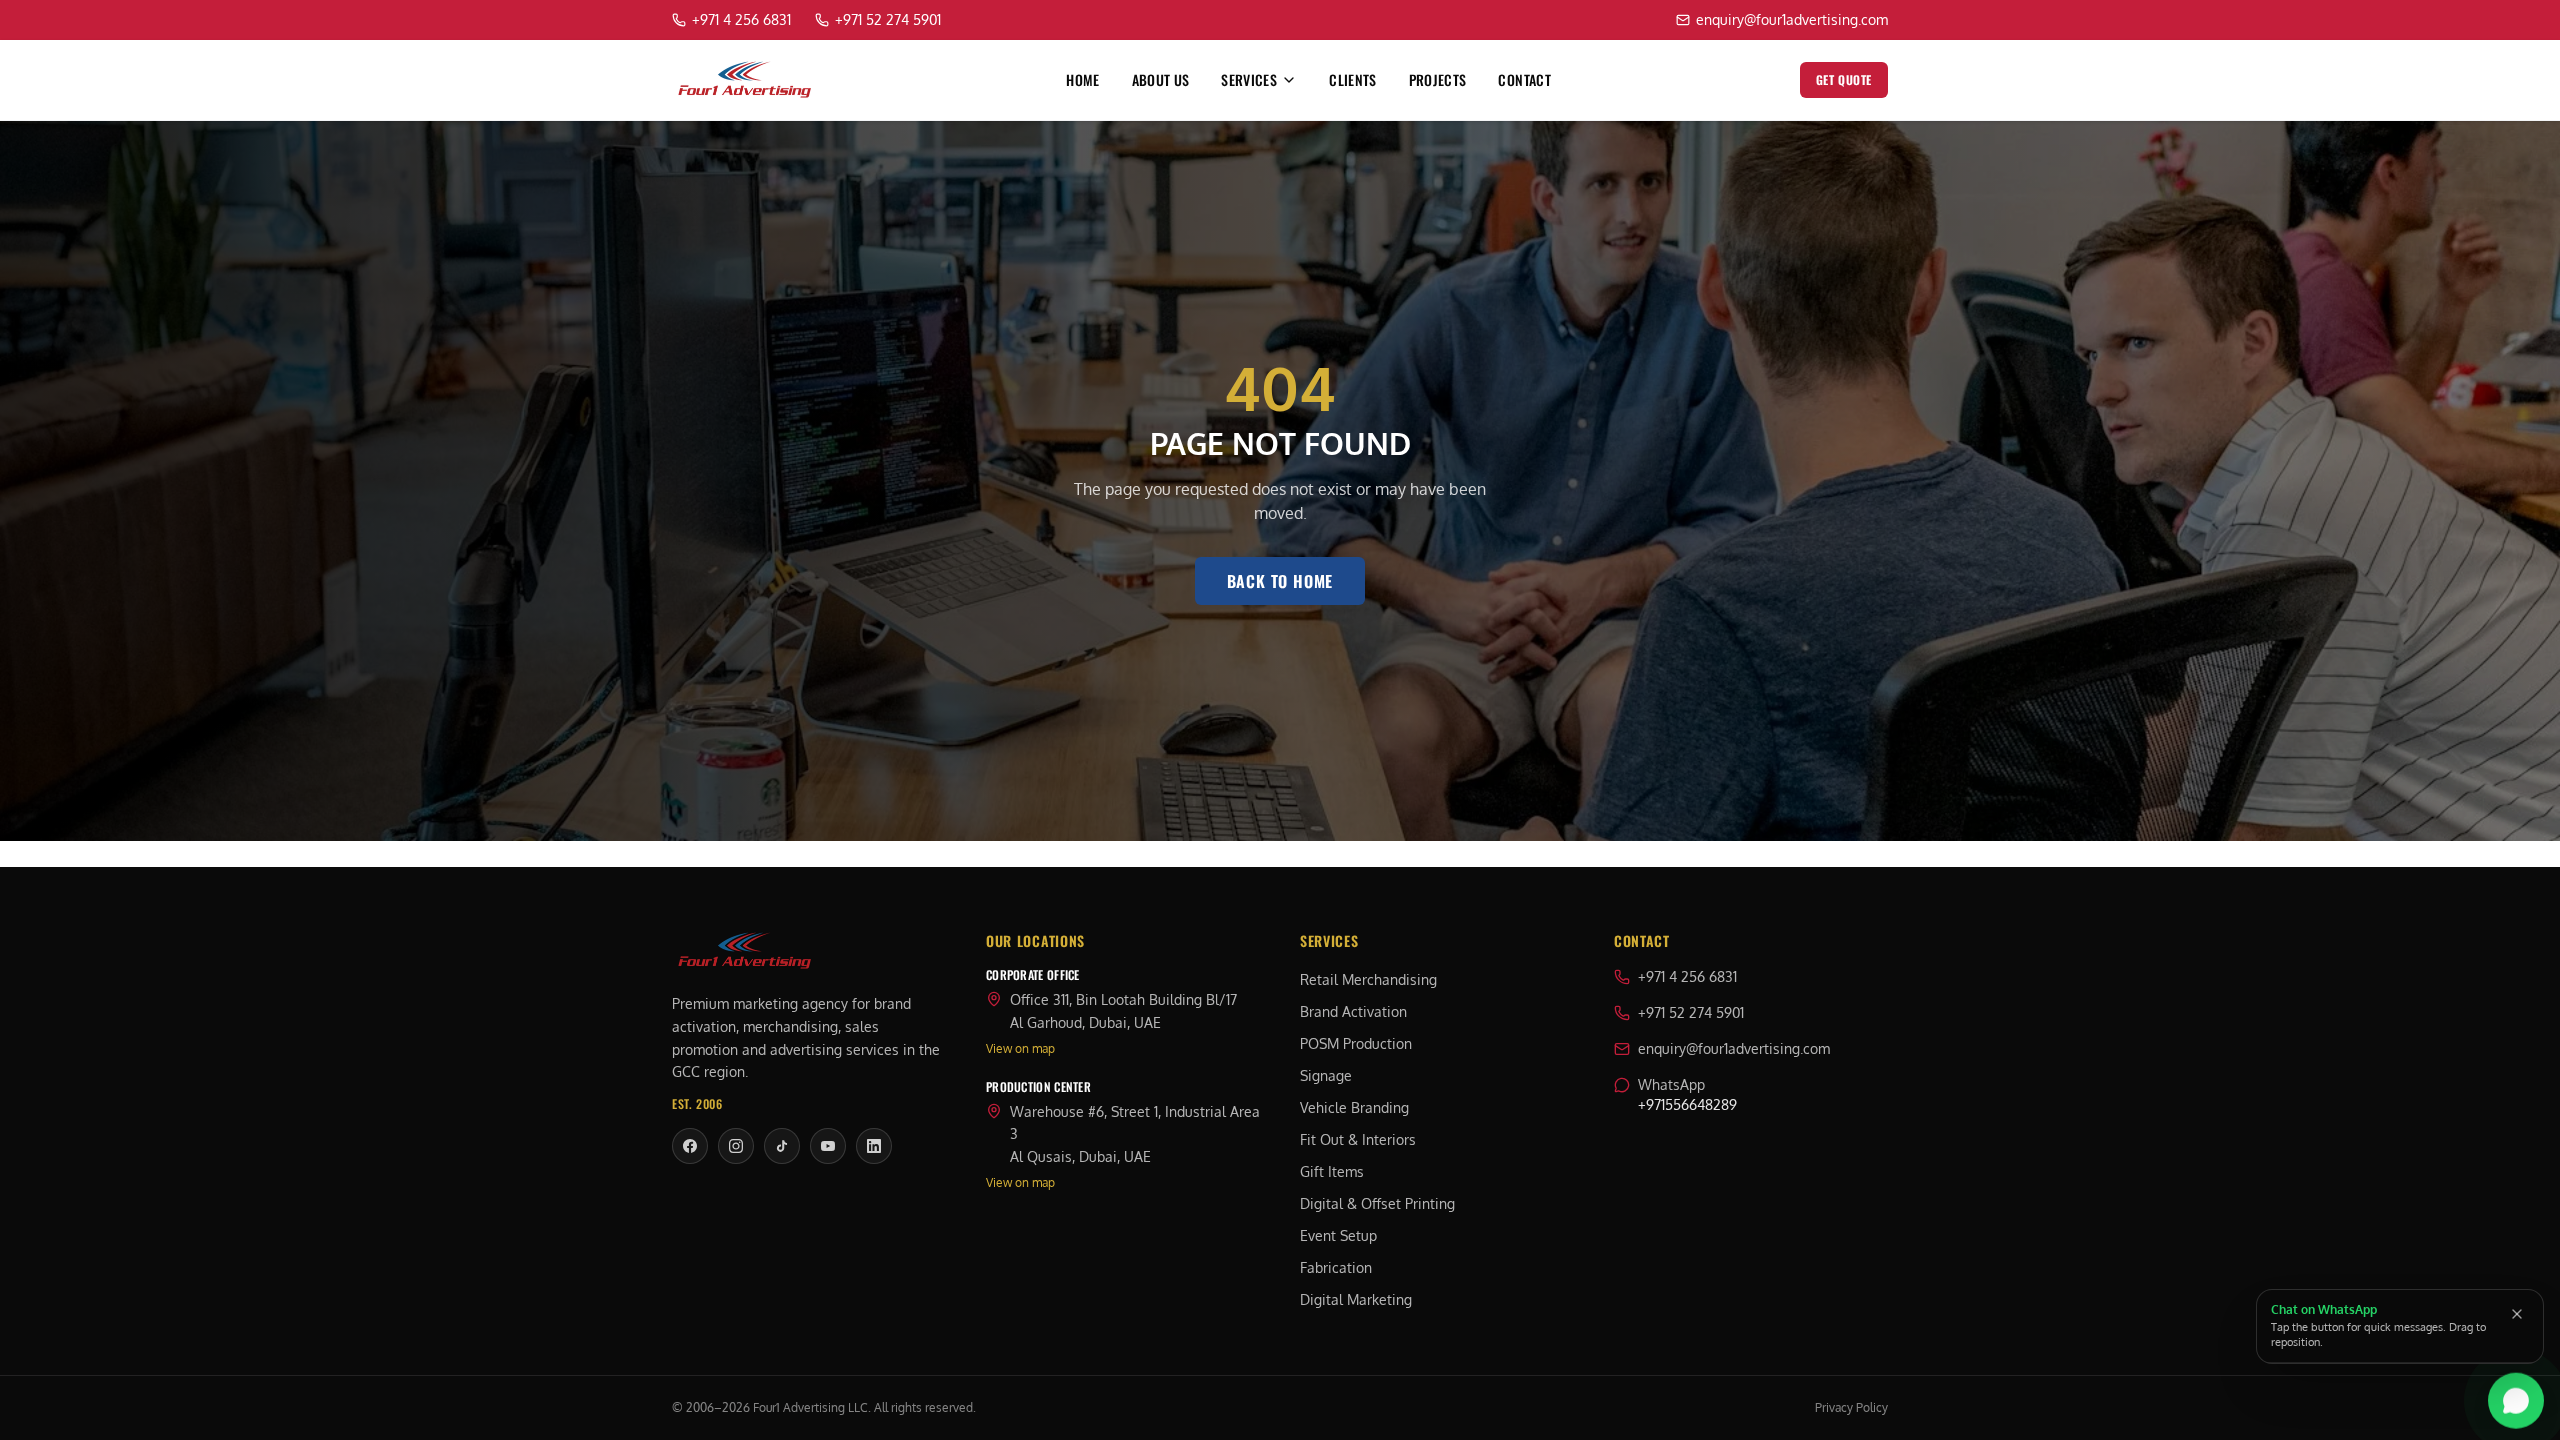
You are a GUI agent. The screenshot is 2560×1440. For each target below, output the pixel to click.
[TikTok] (782, 1146)
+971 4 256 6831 (1687, 976)
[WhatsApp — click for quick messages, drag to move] (2516, 1404)
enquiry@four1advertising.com (1734, 1048)
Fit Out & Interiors (1358, 1139)
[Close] (2517, 1314)
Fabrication (1336, 1267)
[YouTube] (828, 1146)
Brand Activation (1353, 1011)
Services (1249, 80)
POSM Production (1356, 1043)
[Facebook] (690, 1146)
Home (1082, 80)
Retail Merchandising (1368, 979)
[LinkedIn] (874, 1146)
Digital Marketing (1356, 1299)
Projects (1438, 80)
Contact (1524, 80)
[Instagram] (736, 1146)
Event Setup (1338, 1235)
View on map (1020, 1048)
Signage (1326, 1075)
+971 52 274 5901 (1691, 1012)
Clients (1352, 80)
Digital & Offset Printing (1377, 1203)
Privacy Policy (1851, 1407)
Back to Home (1280, 581)
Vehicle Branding (1354, 1107)
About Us (1161, 80)
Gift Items (1332, 1171)
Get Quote (1844, 79)
